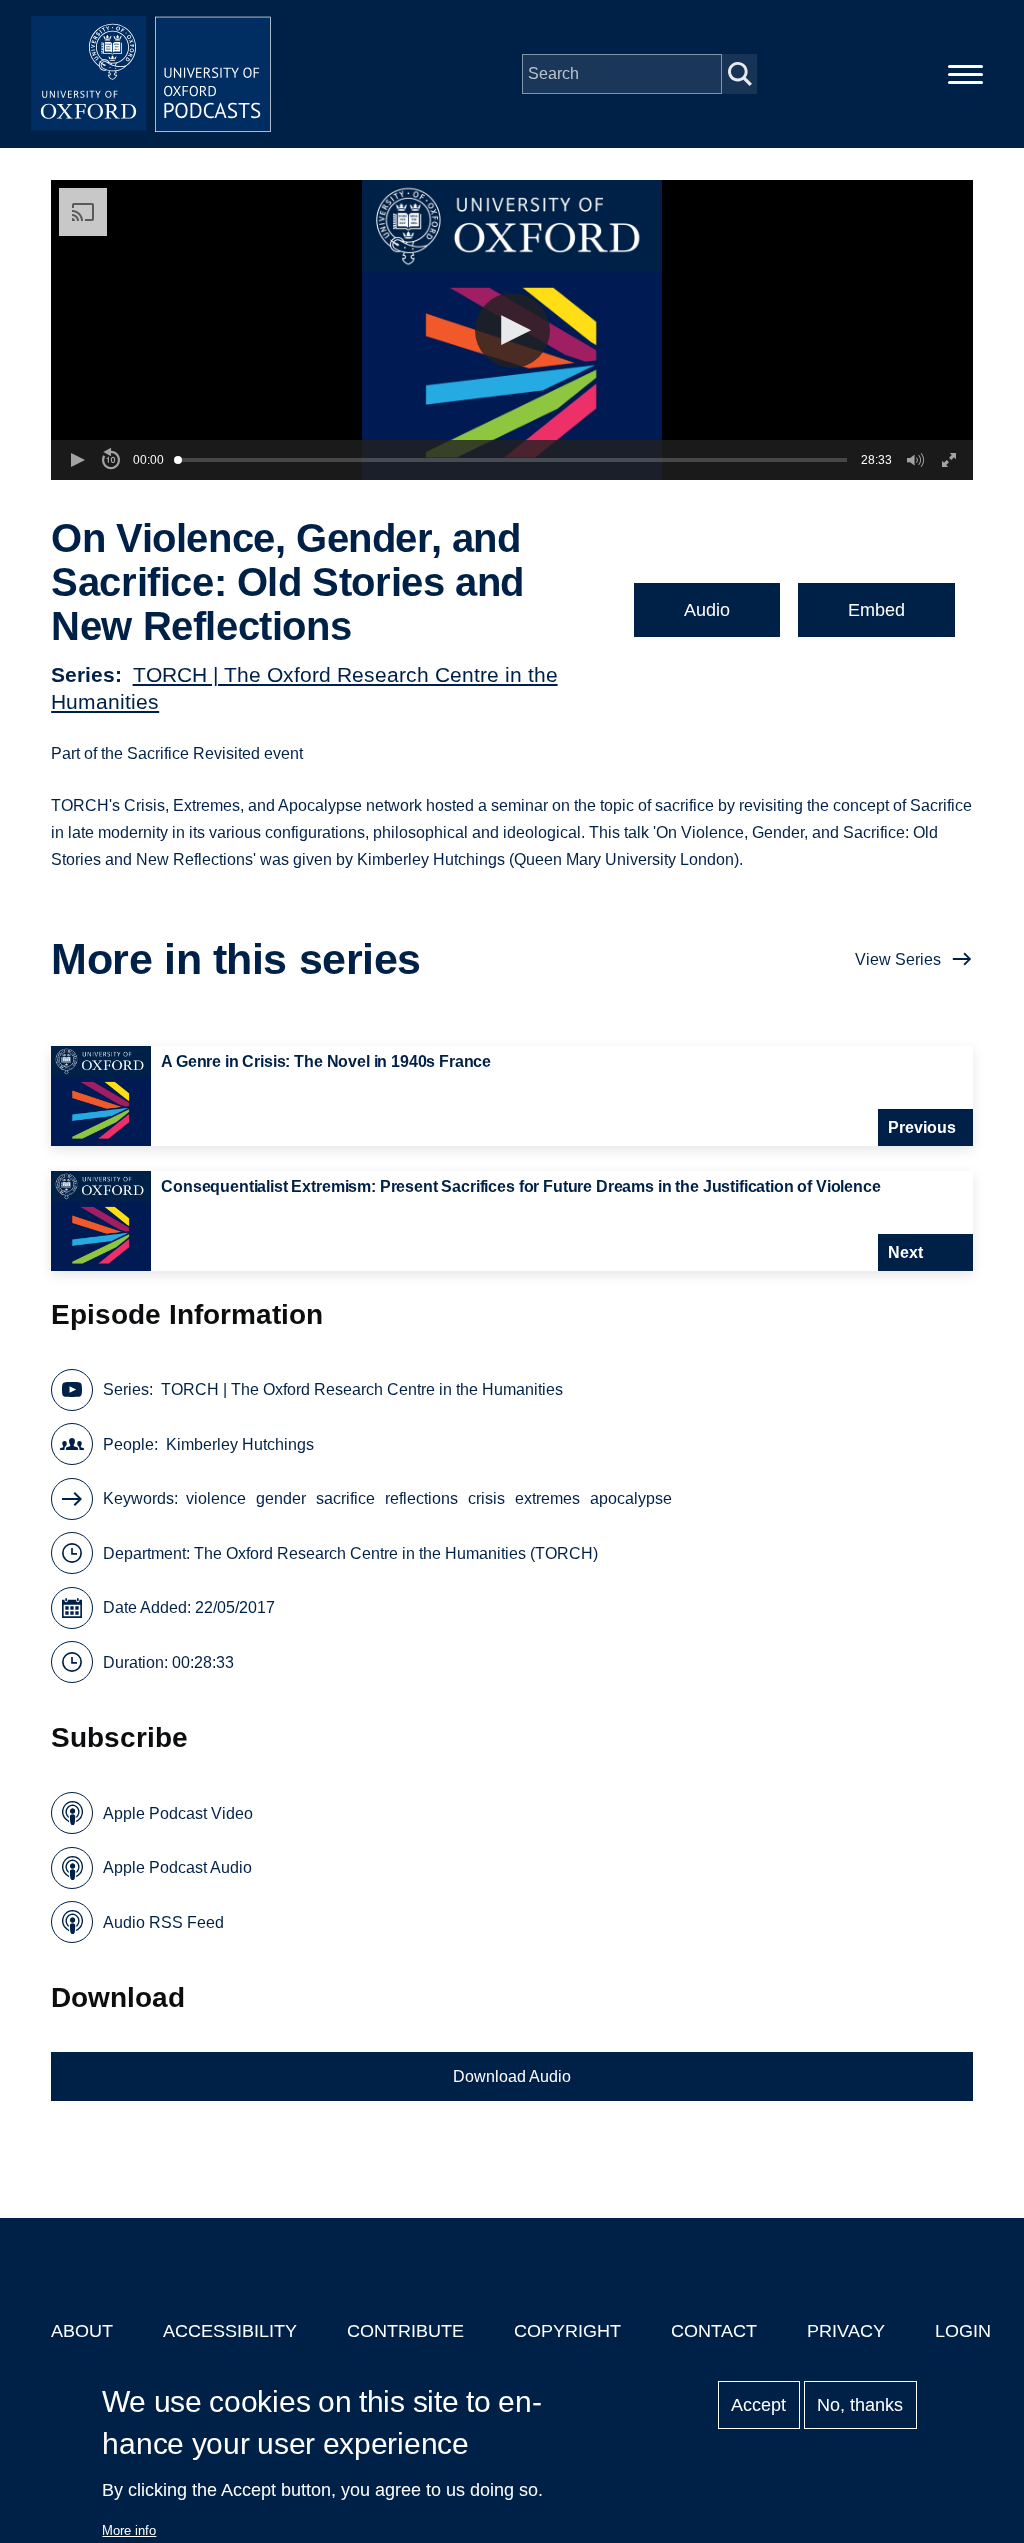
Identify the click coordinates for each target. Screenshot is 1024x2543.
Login (963, 2331)
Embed (876, 610)
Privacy (846, 2331)
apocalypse (631, 1498)
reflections (421, 1498)
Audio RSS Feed (163, 1922)
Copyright (567, 2331)
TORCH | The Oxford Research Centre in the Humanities (362, 1389)
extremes (547, 1498)
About (82, 2331)
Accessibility (230, 2331)
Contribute (405, 2331)
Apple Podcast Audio (177, 1867)
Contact (714, 2331)
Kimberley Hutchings (240, 1444)
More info (129, 2530)
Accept (758, 2405)
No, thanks (860, 2405)
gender (281, 1498)
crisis (486, 1498)
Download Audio (512, 2076)
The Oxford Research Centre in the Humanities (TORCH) (396, 1553)
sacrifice (345, 1498)
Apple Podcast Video (178, 1813)
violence (216, 1498)
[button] (512, 330)
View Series (898, 959)
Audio (707, 610)
